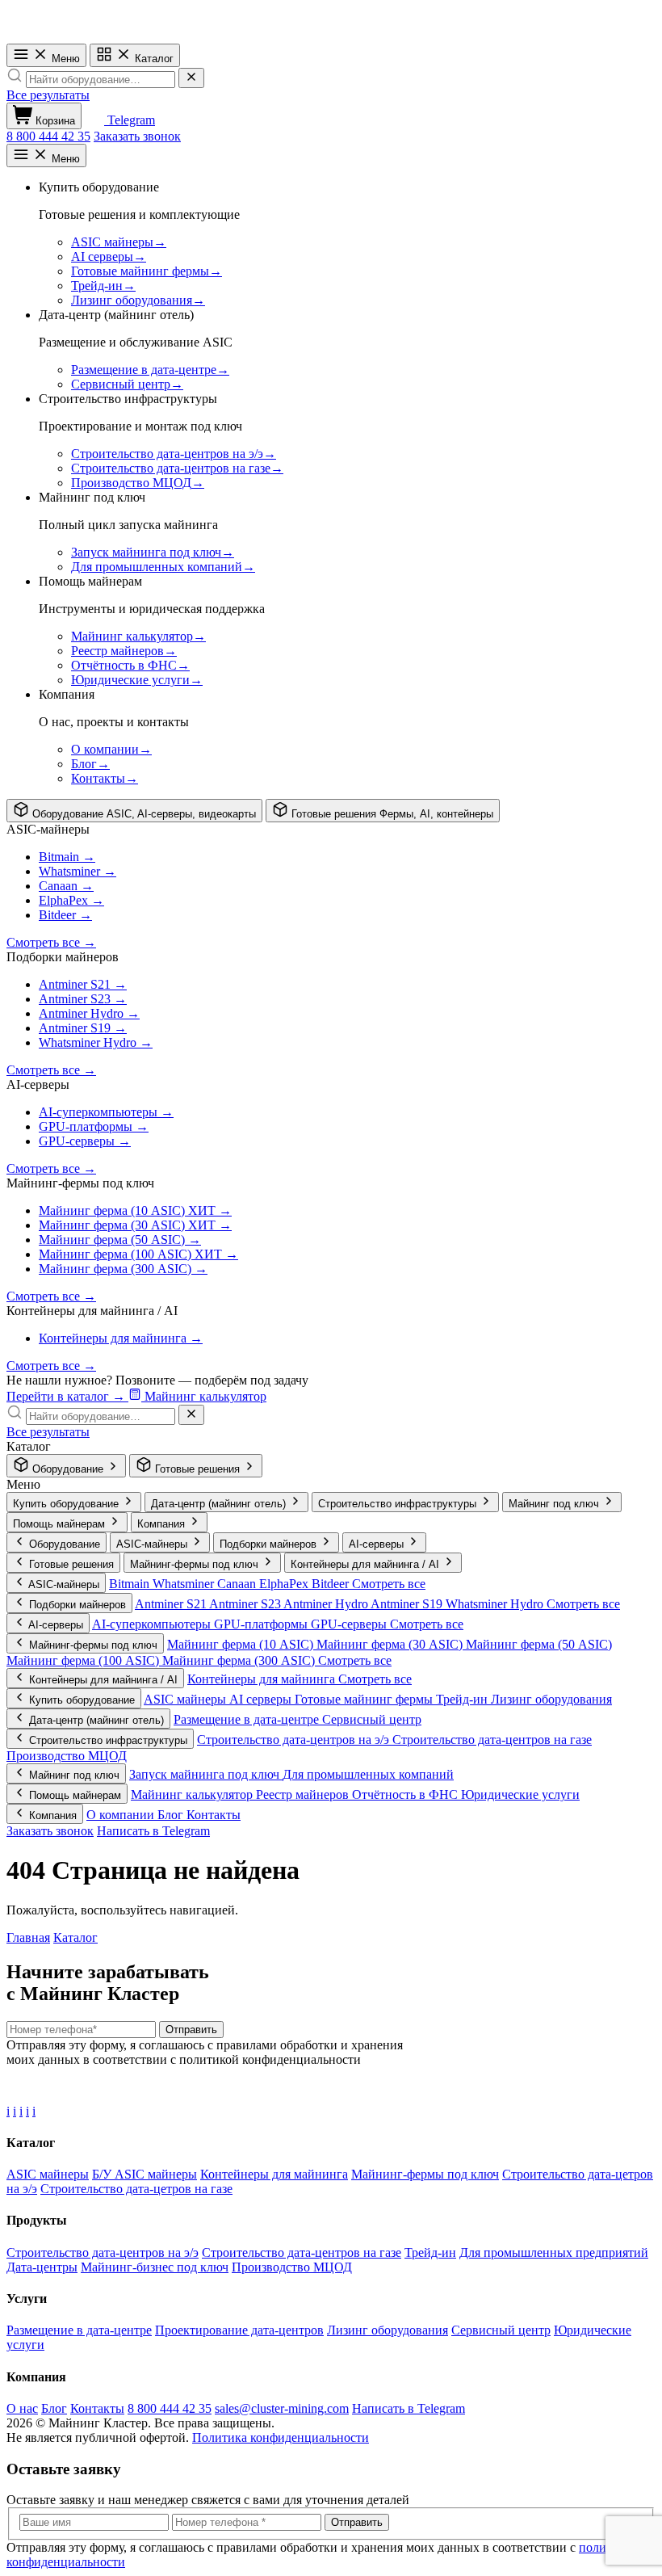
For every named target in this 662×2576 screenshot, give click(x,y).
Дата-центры (42, 2267)
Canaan (238, 1584)
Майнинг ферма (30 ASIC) (391, 1644)
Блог (172, 1815)
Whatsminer (185, 1584)
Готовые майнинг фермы (365, 1699)
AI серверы (262, 1699)
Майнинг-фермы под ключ (425, 2174)
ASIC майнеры (186, 1699)
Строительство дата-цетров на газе (136, 2189)
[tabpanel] (331, 999)
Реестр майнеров (304, 1794)
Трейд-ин (463, 1699)
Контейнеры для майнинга (263, 1679)
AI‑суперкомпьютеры (153, 1624)
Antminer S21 (172, 1604)
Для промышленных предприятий (554, 2252)
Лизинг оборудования (551, 1699)
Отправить (191, 2030)
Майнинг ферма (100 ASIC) (84, 1660)
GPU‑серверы (350, 1624)
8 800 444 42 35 (48, 136)
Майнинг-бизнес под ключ (155, 2267)
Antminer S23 (246, 1604)
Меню (64, 59)
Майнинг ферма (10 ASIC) (242, 1644)
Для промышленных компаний (368, 1774)
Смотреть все (389, 1584)
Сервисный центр (372, 1719)
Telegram (130, 120)
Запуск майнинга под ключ (206, 1774)
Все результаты (48, 95)
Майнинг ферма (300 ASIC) (240, 1660)
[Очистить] (191, 78)
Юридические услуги (520, 1794)
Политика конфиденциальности (281, 2437)
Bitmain (131, 1584)
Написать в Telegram (153, 1831)
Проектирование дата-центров (239, 2330)
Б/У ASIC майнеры (145, 2174)
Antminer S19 (408, 1604)
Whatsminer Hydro (496, 1604)
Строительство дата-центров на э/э (295, 1740)
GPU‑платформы (262, 1624)
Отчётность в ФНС (406, 1794)
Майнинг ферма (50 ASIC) (539, 1644)
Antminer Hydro (327, 1604)
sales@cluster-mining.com (282, 2408)
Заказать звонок (137, 136)
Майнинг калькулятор (193, 1794)
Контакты (214, 1815)
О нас (22, 2408)
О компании (122, 1815)
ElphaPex (285, 1584)
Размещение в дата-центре (248, 1719)
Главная (28, 1937)
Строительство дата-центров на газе (492, 1740)
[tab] (134, 811)
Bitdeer (332, 1584)
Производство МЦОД (67, 1756)
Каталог (153, 59)
